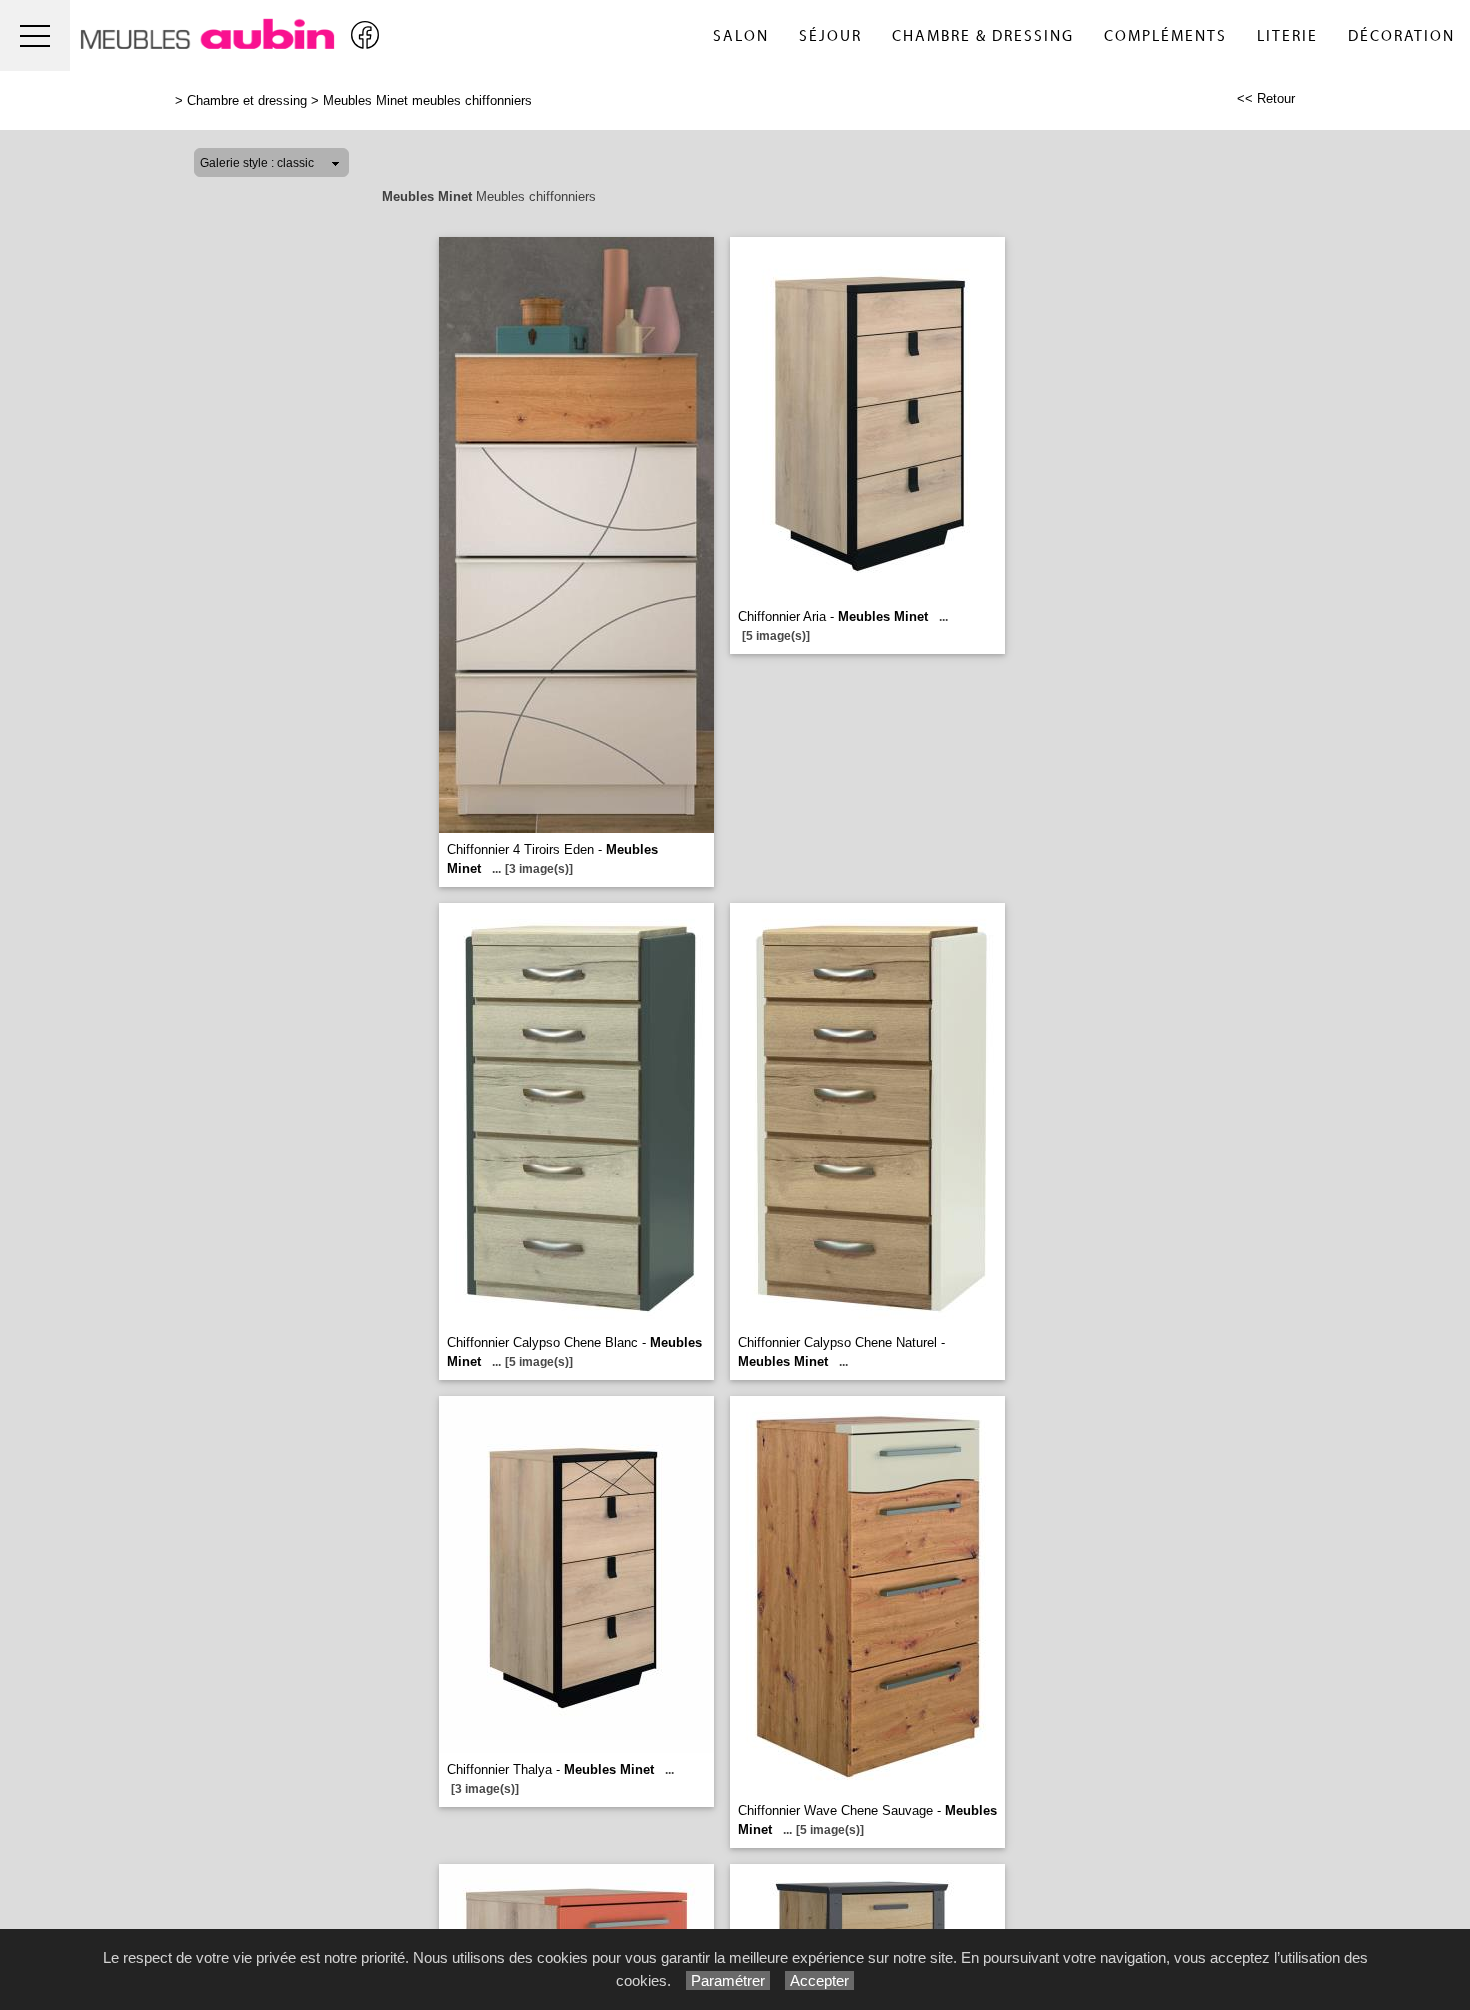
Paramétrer (728, 1980)
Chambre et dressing (247, 100)
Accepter (819, 1980)
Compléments (1165, 36)
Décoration (1401, 36)
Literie (1287, 36)
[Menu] (35, 35)
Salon (741, 36)
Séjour (830, 36)
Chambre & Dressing (983, 36)
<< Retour (1266, 98)
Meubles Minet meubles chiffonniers (427, 100)
